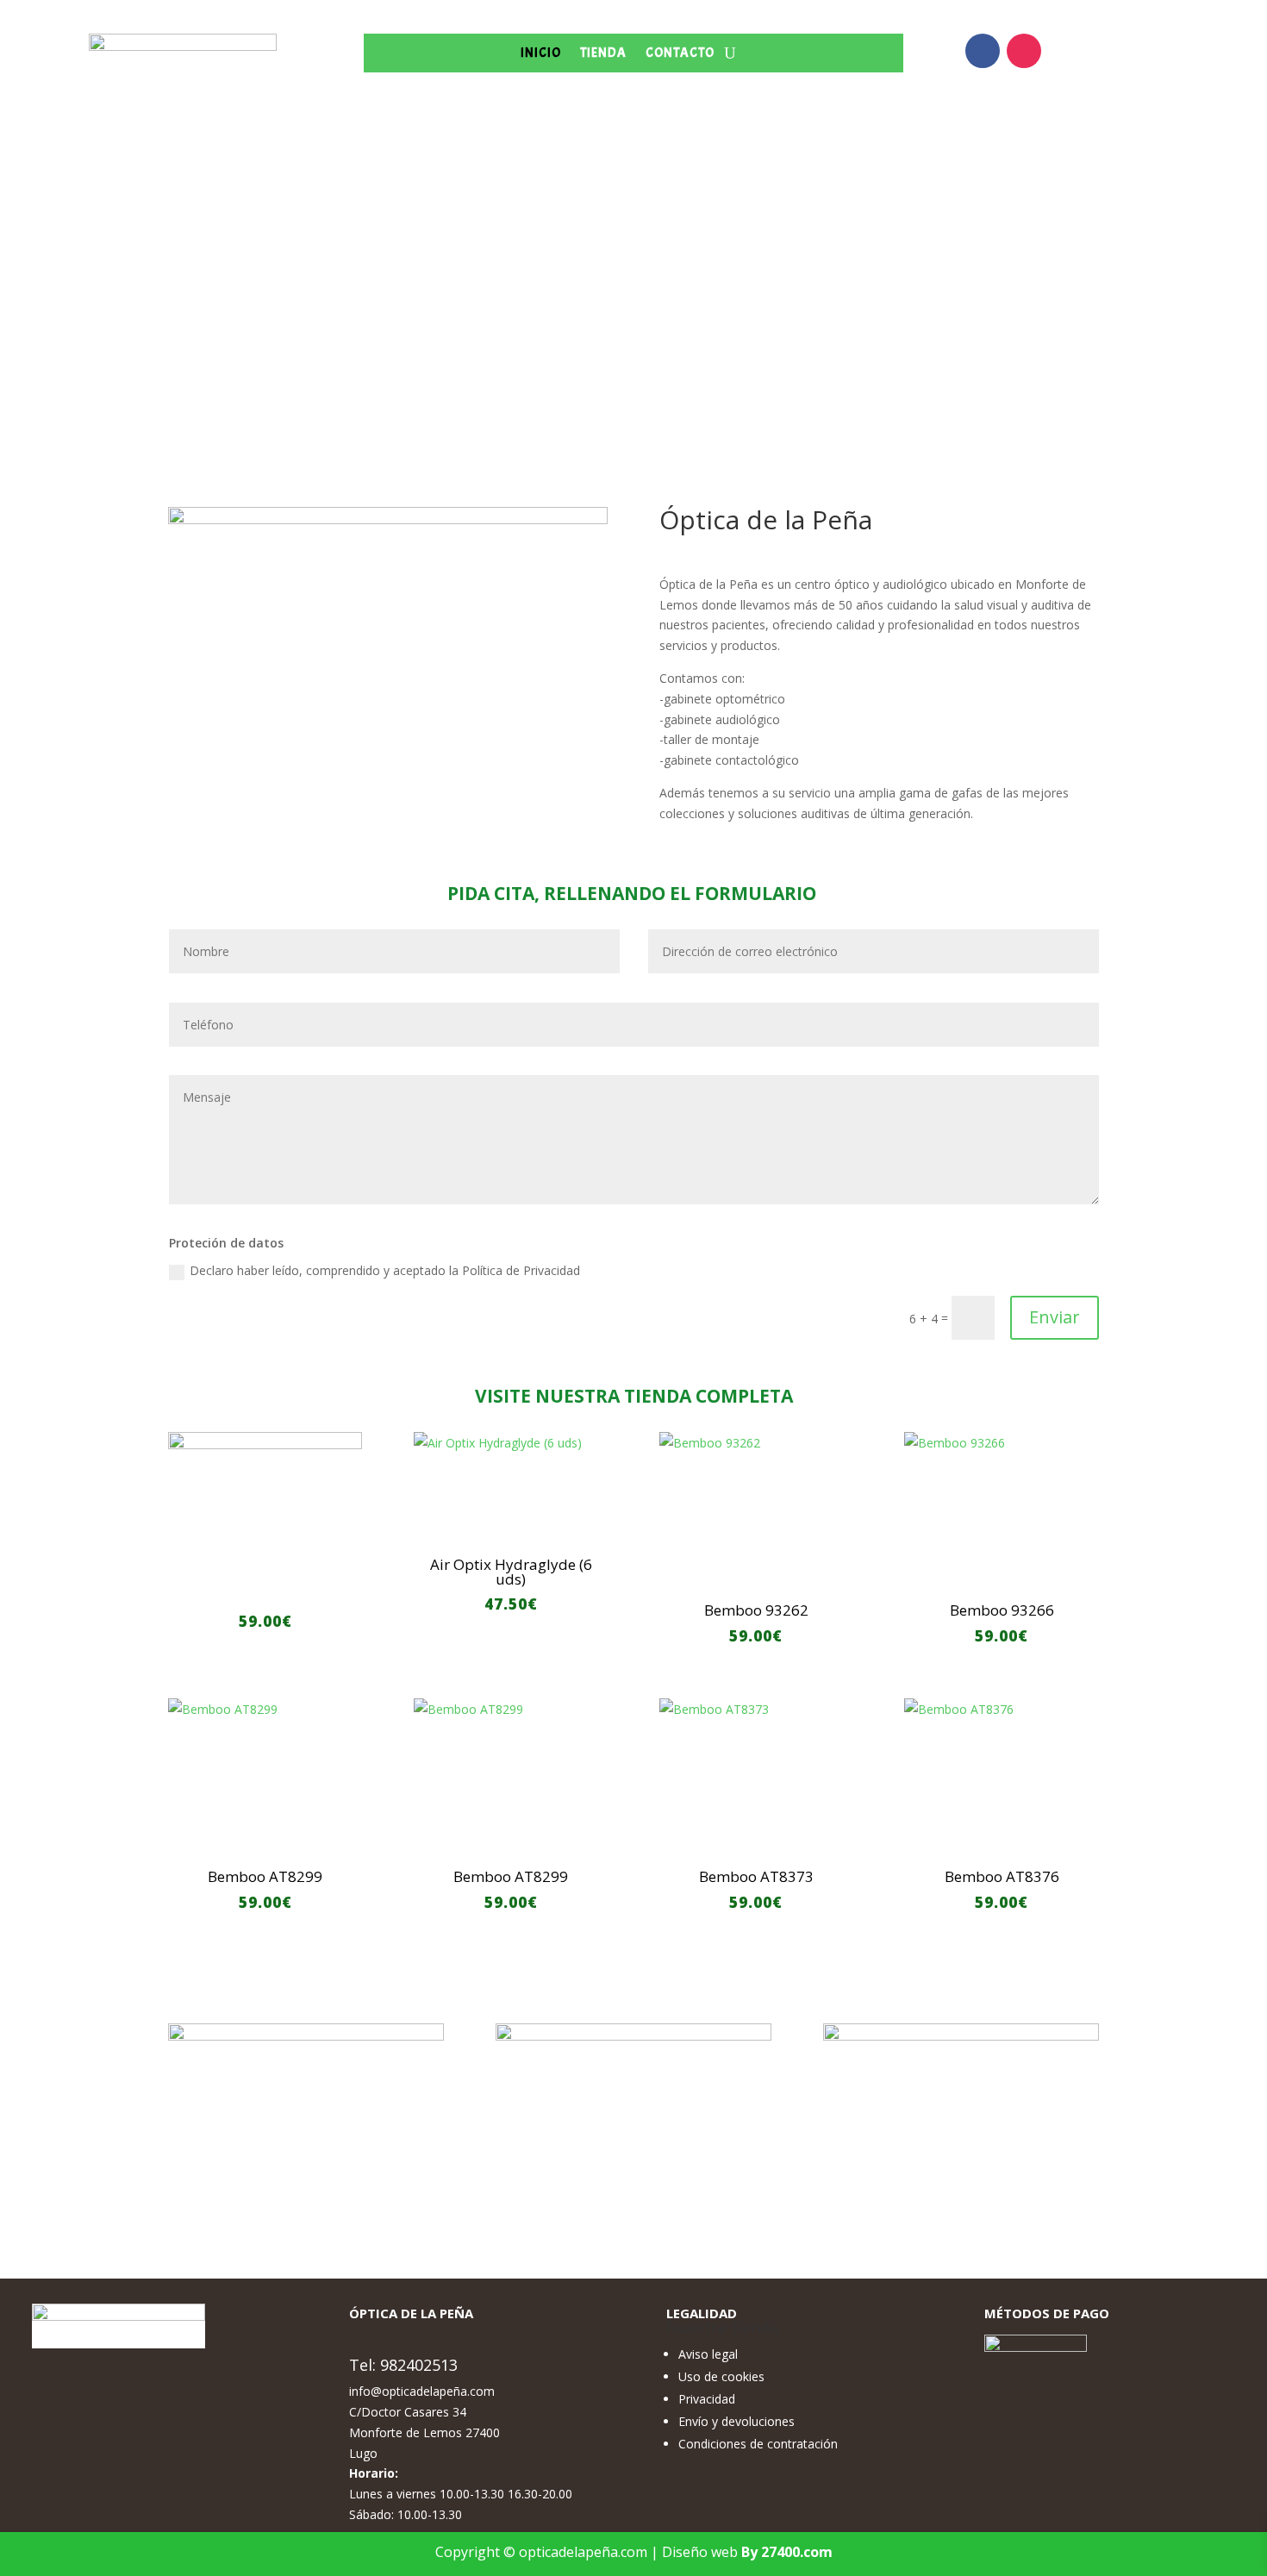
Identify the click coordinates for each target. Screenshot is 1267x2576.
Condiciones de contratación (758, 2444)
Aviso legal (708, 2354)
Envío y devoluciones (736, 2421)
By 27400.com (787, 2552)
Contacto (680, 54)
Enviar (1055, 1317)
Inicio (541, 54)
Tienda (603, 54)
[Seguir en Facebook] (983, 51)
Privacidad (707, 2399)
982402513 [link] (419, 2365)
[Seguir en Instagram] (1024, 51)
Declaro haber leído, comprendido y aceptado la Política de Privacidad (385, 1270)
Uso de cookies (721, 2376)
